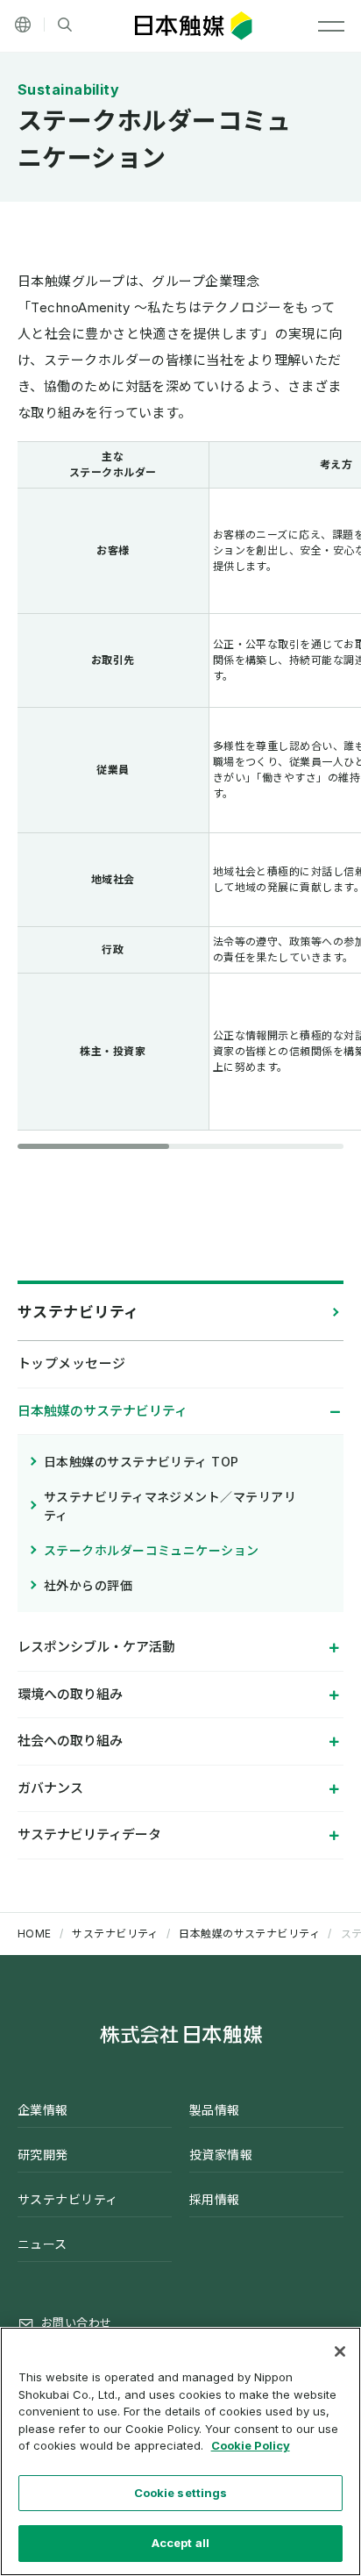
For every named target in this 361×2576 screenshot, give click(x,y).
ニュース (42, 2244)
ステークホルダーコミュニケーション (152, 1550)
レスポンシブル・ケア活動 (96, 1647)
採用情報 (215, 2199)
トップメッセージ (72, 1363)
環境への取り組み (70, 1694)
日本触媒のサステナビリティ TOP (142, 1462)
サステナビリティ (78, 1312)
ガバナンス (50, 1788)
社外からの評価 (88, 1585)
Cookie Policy (251, 2445)
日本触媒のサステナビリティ (103, 1411)
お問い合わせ (77, 2323)
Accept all (180, 2543)
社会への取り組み (70, 1741)
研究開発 (43, 2155)
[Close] (340, 2351)
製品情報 (215, 2110)
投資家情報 (221, 2155)
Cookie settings (181, 2493)
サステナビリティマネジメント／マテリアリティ (170, 1506)
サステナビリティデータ (89, 1834)
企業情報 (43, 2110)
